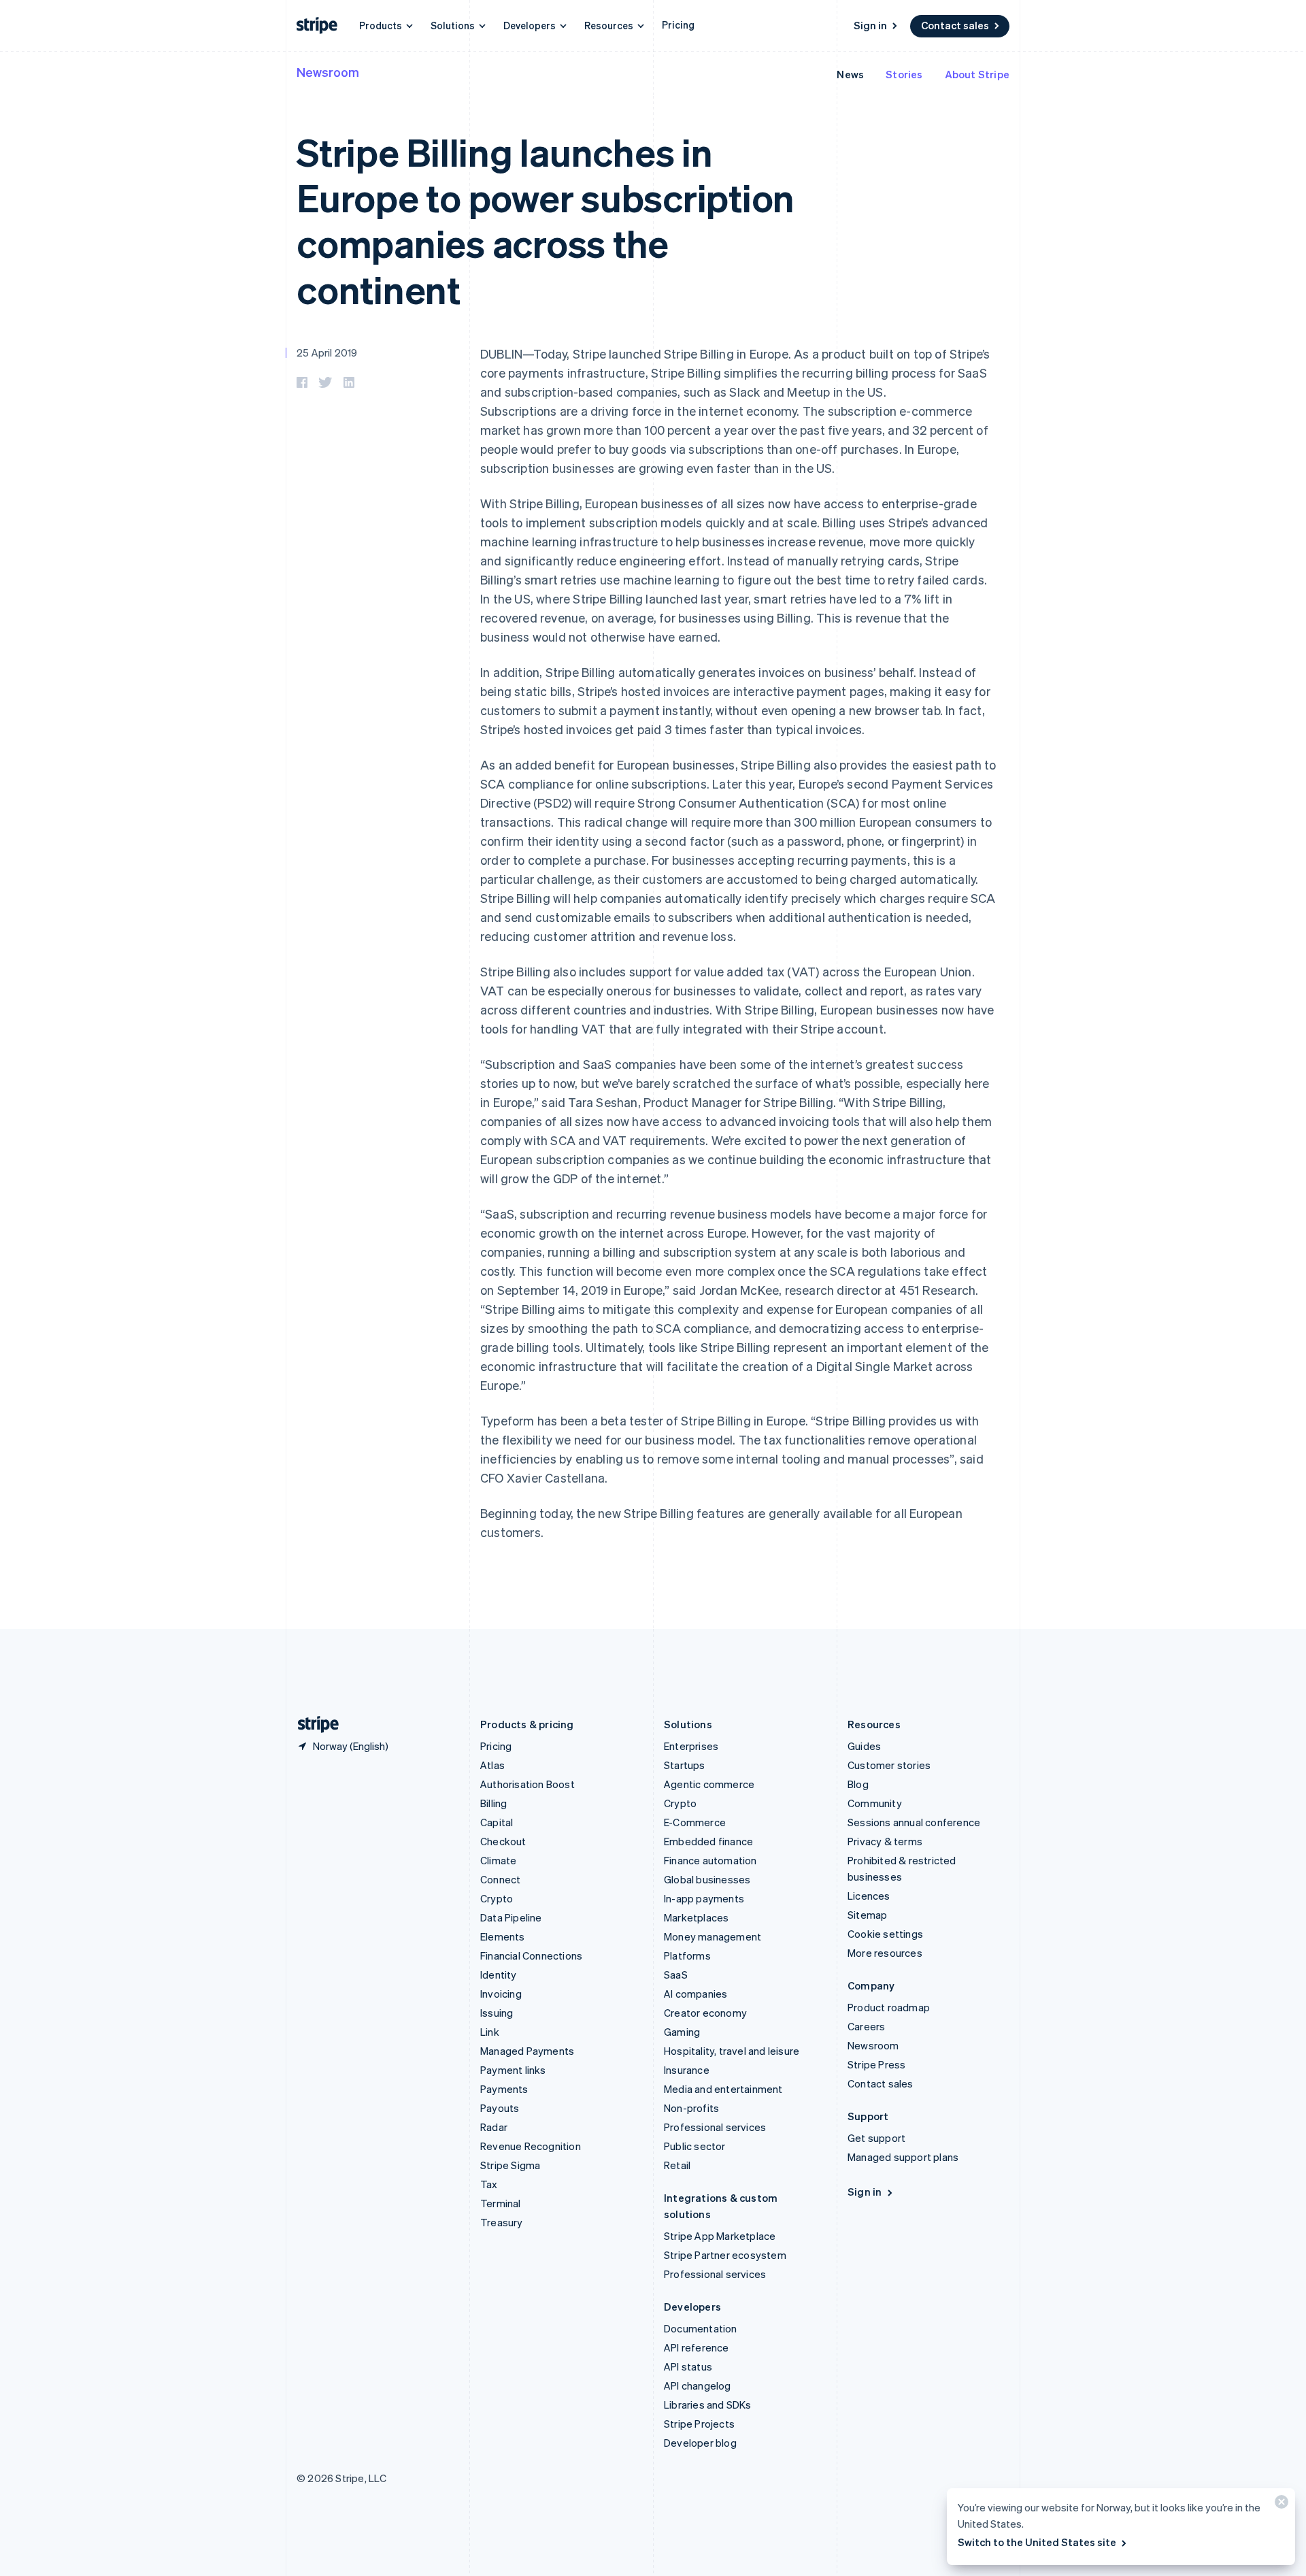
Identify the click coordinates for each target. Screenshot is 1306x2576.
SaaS (676, 1975)
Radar (494, 2127)
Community (875, 1803)
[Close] (1279, 2505)
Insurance (687, 2070)
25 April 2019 (327, 352)
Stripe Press (876, 2064)
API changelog (698, 2385)
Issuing (497, 2013)
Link (490, 2032)
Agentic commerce (709, 1784)
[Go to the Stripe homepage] (313, 1724)
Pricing (678, 24)
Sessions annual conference (914, 1822)
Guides (864, 1746)
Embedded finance (708, 1841)
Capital (497, 1822)
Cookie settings (885, 1934)
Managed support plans (903, 2157)
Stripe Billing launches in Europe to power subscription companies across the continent (546, 220)
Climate (498, 1860)
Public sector (695, 2146)
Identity (499, 1975)
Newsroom (328, 72)
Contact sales (955, 25)
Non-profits (691, 2108)
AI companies (696, 1994)
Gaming (682, 2032)
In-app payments (704, 1898)
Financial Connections (531, 1955)
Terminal (501, 2203)
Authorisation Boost (528, 1784)
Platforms (687, 1955)
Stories (904, 74)
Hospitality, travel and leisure (732, 2051)
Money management (713, 1936)
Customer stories (889, 1765)
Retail (677, 2165)
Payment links (513, 2070)
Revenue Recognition (531, 2146)
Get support (876, 2138)
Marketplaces (696, 1917)
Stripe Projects (699, 2424)
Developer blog (700, 2443)
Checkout (503, 1841)
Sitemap (867, 1915)
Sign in (870, 25)
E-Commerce (695, 1822)
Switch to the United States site (1037, 2542)
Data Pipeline (511, 1917)
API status (688, 2366)
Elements (503, 1936)
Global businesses (707, 1879)
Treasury (502, 2222)
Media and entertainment (723, 2089)
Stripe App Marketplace (720, 2236)
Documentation (701, 2328)
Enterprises (691, 1746)
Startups (685, 1765)
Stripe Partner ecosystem (725, 2255)
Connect (500, 1879)
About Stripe (977, 74)
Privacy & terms (885, 1841)
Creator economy (705, 2013)
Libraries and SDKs (708, 2405)
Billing (493, 1803)
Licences (869, 1896)
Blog (858, 1784)
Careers (866, 2026)
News (850, 74)
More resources (885, 1953)
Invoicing (501, 1994)
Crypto (497, 1898)
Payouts (500, 2108)
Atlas (492, 1765)
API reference (697, 2347)
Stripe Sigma (510, 2165)
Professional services (715, 2127)
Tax (489, 2184)
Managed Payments (527, 2051)
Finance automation (710, 1860)
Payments (504, 2089)
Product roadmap (889, 2007)
